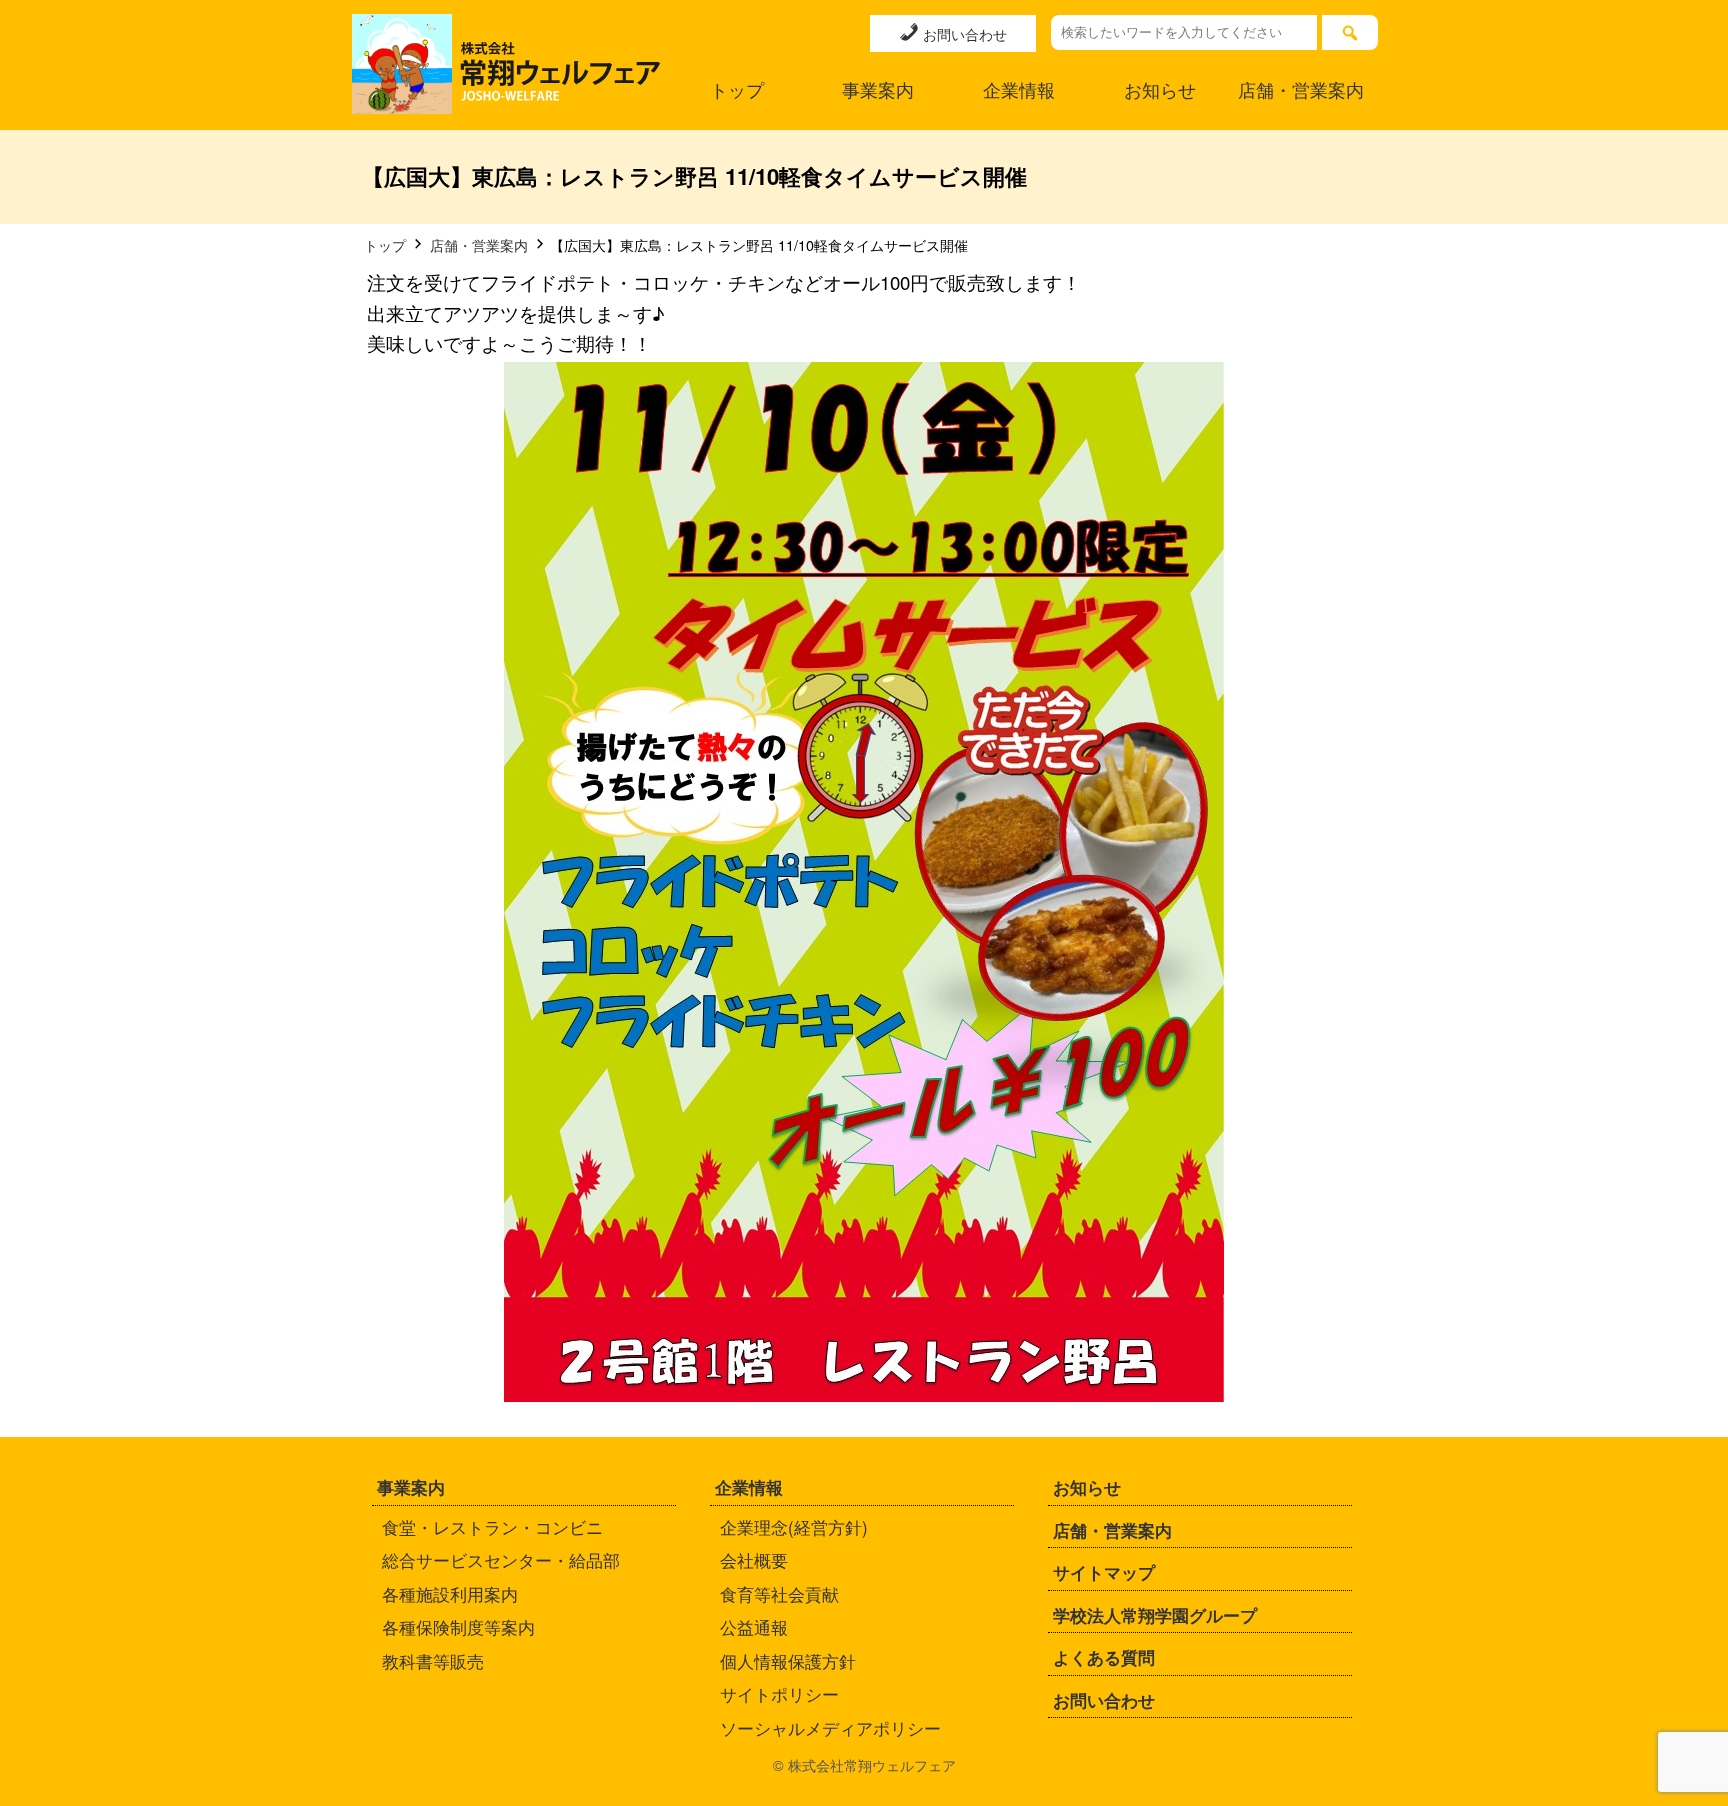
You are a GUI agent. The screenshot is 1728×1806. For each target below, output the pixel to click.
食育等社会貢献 (779, 1593)
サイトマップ (1104, 1572)
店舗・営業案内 (1301, 89)
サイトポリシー (779, 1693)
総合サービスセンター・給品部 (501, 1559)
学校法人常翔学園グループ (1155, 1615)
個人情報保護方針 (788, 1660)
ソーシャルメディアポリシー (830, 1727)
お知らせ (1160, 89)
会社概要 (754, 1559)
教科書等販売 (433, 1660)
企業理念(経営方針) (794, 1526)
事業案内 (878, 89)
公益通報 (754, 1626)
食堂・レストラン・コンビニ (492, 1526)
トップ (737, 89)
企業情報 (1019, 89)
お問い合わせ (963, 33)
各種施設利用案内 (450, 1593)
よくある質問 (1104, 1657)
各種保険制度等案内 (458, 1626)
